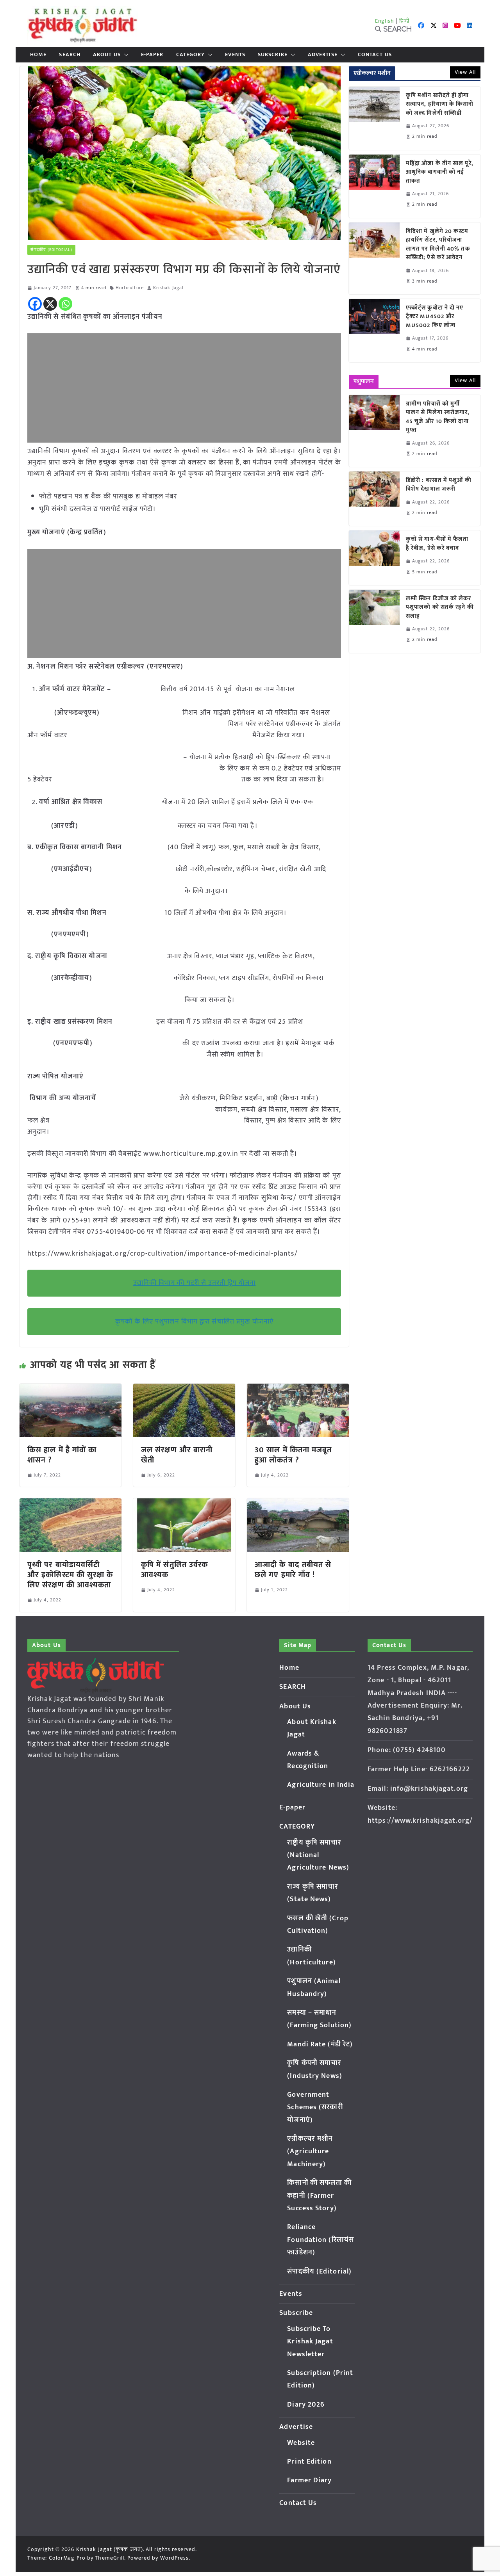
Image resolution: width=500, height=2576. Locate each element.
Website (301, 2443)
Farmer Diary (309, 2480)
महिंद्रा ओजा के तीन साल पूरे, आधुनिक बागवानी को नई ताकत (440, 173)
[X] (50, 304)
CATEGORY (191, 55)
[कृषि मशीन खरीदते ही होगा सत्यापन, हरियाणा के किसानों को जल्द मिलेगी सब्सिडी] (374, 118)
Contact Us (375, 55)
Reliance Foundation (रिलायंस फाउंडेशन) (321, 2240)
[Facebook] (35, 304)
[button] (125, 55)
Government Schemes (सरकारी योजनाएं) (315, 2107)
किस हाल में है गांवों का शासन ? (62, 1455)
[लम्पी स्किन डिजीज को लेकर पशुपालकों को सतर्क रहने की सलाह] (374, 621)
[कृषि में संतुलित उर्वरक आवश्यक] (184, 1504)
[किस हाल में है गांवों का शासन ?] (71, 1389)
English (385, 21)
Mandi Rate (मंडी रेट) (320, 2044)
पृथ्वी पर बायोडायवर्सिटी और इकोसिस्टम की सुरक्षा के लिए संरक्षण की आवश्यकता (70, 1575)
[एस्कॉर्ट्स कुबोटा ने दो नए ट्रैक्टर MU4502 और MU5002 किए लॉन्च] (374, 331)
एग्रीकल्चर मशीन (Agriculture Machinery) (310, 2152)
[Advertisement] (184, 388)
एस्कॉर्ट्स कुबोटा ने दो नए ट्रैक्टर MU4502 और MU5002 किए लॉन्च (435, 317)
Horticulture (130, 288)
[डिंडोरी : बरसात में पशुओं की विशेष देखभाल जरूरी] (374, 499)
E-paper (152, 55)
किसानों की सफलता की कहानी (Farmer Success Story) (319, 2196)
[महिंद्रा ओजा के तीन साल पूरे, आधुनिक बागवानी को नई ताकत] (374, 186)
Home (38, 55)
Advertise (323, 55)
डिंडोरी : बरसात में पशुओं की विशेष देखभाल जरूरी (439, 485)
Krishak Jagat (169, 288)
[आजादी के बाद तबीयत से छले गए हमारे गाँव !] (298, 1504)
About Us (107, 55)
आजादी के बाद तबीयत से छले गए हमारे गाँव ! (293, 1570)
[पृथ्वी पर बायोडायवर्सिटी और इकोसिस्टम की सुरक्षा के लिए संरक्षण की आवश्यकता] (71, 1504)
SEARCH (70, 55)
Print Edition (309, 2462)
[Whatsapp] (65, 304)
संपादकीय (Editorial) (51, 250)
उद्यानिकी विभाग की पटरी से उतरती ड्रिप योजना (195, 1283)
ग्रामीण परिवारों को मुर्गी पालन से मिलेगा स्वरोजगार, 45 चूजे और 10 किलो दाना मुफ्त (438, 417)
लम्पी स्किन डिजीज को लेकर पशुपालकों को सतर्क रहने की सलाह (440, 608)
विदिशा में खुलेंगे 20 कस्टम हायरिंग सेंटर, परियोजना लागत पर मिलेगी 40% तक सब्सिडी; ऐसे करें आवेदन (438, 245)
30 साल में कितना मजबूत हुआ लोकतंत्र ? (293, 1455)
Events (235, 55)
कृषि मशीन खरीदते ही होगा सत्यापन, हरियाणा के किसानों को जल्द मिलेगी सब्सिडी (440, 105)
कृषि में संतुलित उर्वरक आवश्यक (174, 1570)
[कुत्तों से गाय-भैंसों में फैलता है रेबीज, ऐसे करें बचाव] (374, 558)
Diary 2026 (306, 2405)
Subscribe (273, 55)
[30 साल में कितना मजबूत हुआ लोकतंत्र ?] (298, 1389)
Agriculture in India (321, 1785)
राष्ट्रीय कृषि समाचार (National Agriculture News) (318, 1855)
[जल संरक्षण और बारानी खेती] (184, 1389)
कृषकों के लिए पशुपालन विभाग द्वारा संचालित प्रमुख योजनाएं (194, 1322)
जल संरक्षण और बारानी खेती (177, 1455)
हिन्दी (404, 21)
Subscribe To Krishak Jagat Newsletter (310, 2342)
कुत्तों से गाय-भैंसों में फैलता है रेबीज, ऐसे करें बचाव (437, 544)
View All (465, 72)
